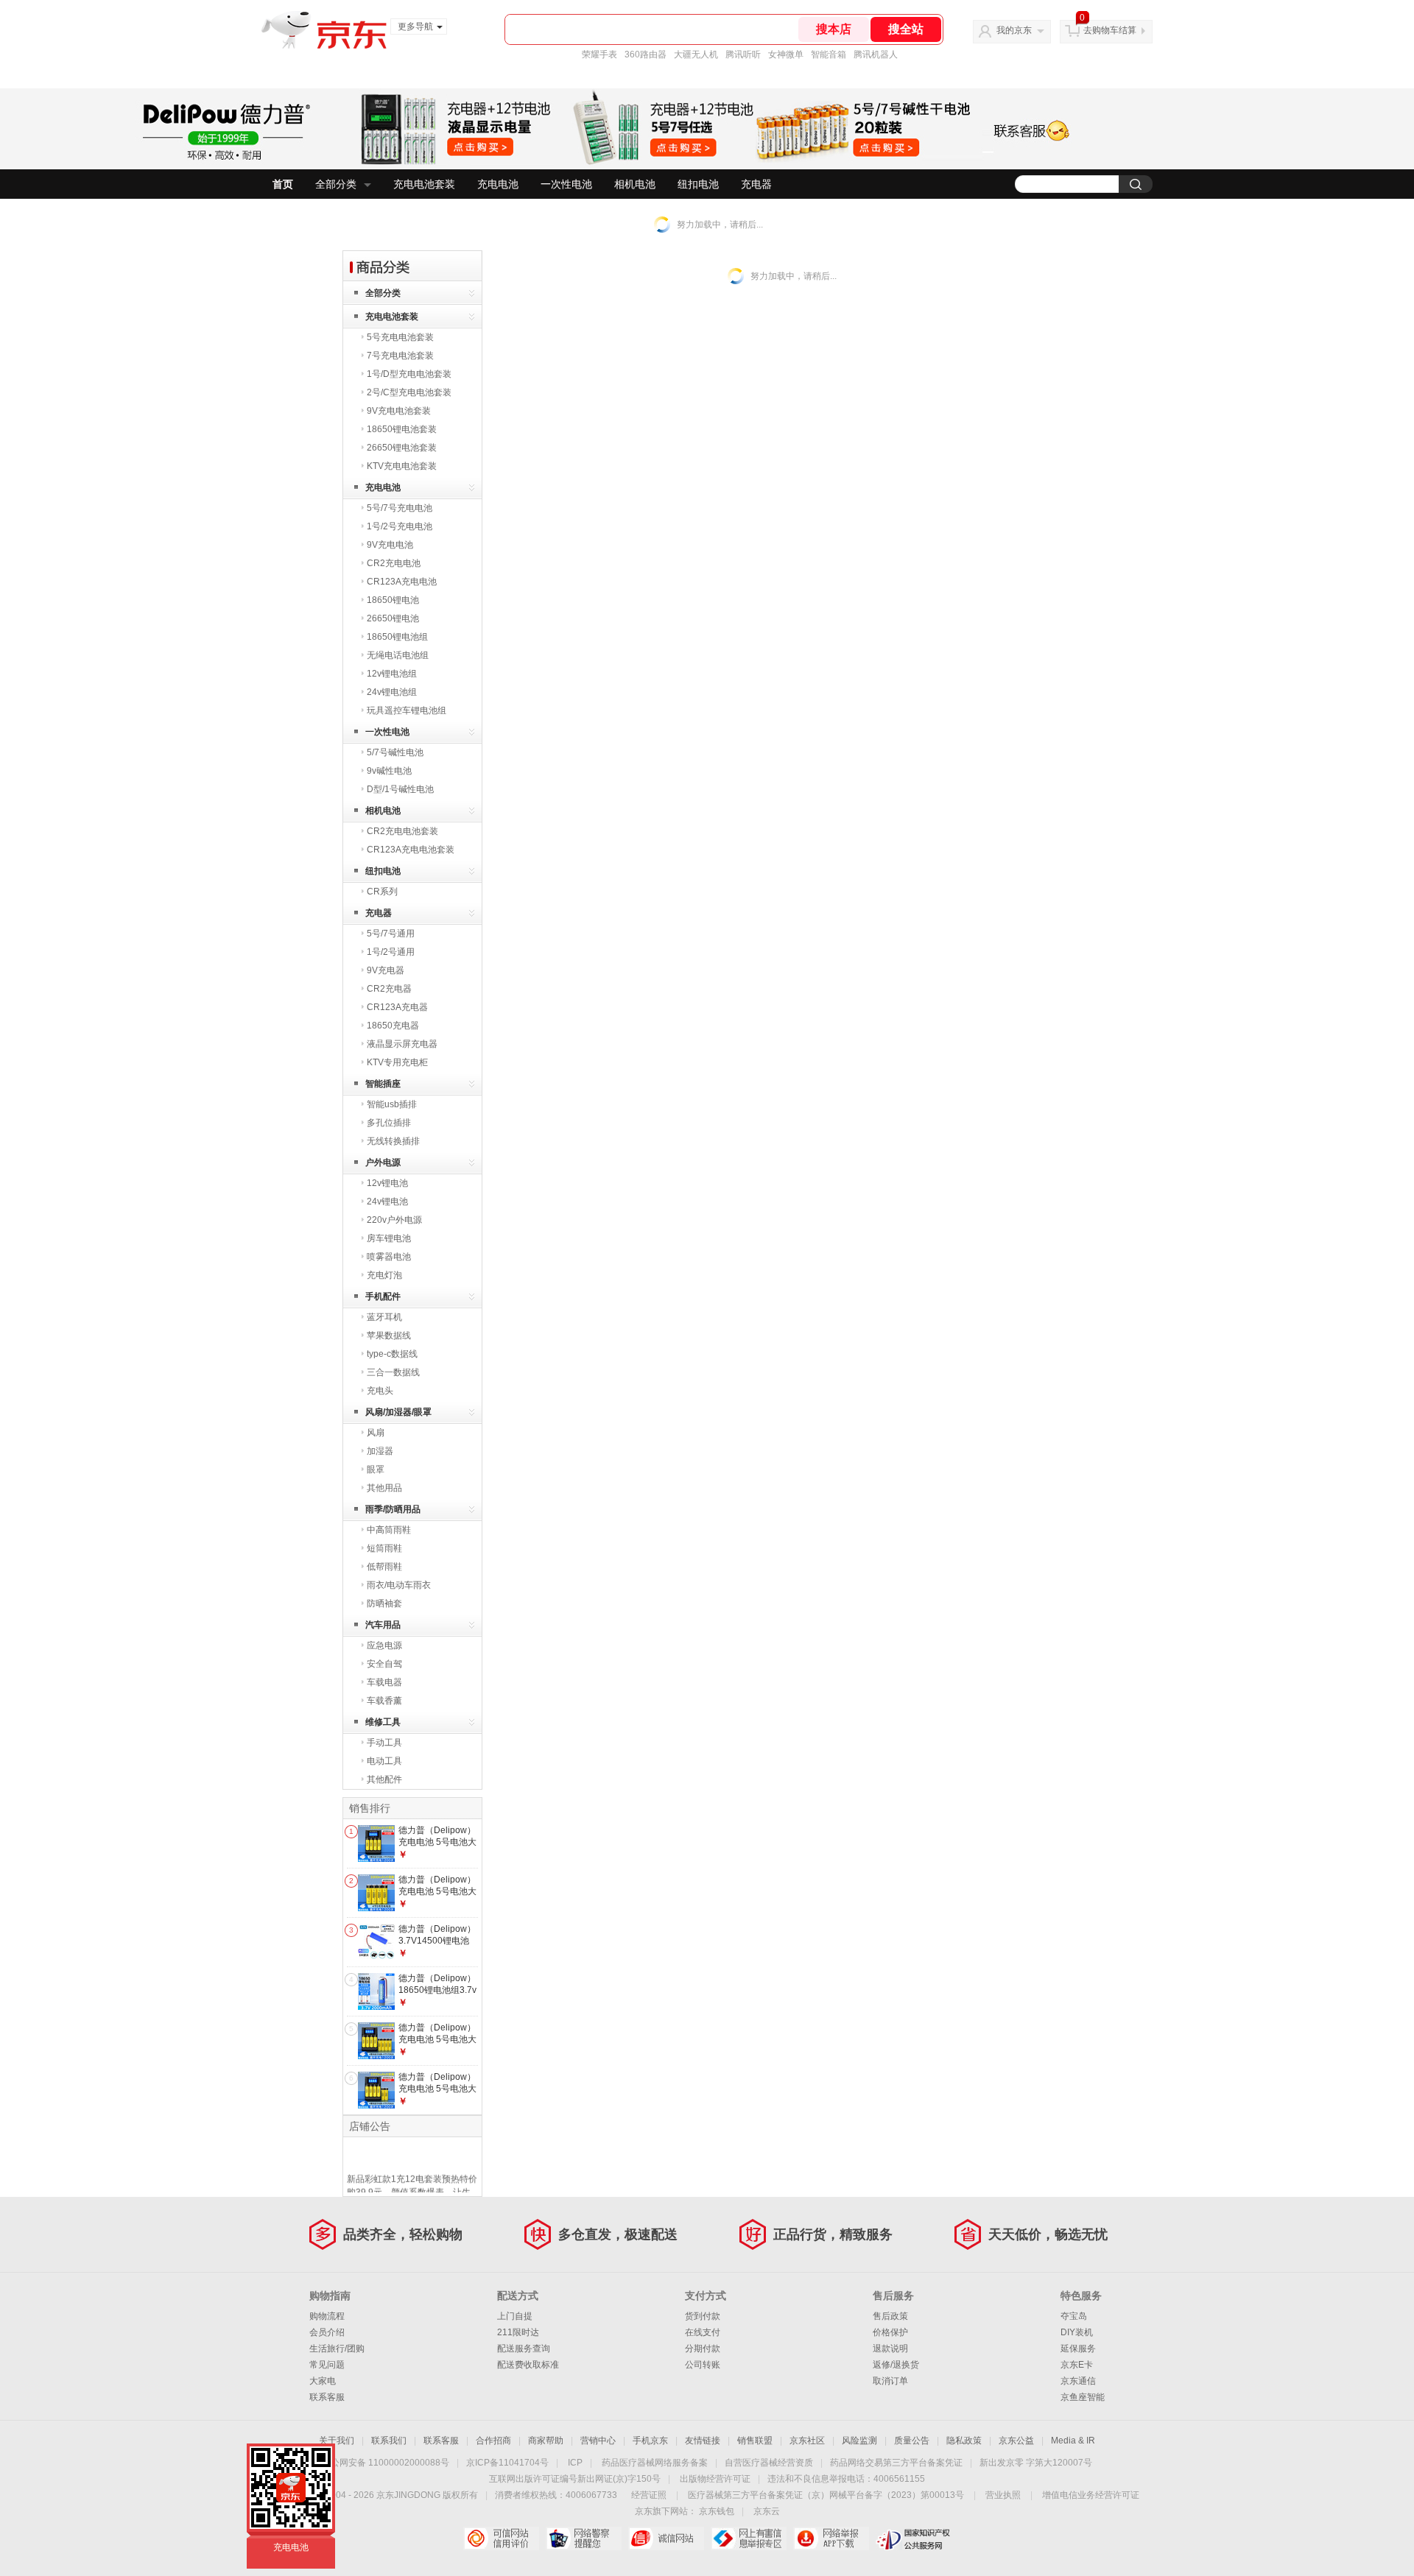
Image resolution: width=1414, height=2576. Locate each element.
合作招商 (493, 2441)
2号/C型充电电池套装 (409, 392)
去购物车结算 (1110, 30)
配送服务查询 (524, 2349)
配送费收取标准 (528, 2365)
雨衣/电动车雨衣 (399, 1585)
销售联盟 (755, 2441)
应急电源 (384, 1645)
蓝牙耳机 (384, 1317)
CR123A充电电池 (402, 582)
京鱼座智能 (1083, 2397)
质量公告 (912, 2441)
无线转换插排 (393, 1141)
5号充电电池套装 (400, 337)
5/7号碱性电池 (395, 752)
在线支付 (703, 2332)
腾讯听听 (743, 54)
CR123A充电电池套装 (411, 850)
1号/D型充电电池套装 (409, 374)
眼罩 (376, 1469)
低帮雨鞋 (384, 1567)
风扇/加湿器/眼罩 (398, 1412)
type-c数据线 (392, 1354)
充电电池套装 (424, 184)
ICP (575, 2463)
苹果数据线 (389, 1335)
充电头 (380, 1391)
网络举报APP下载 (831, 2538)
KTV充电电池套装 (402, 466)
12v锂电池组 (392, 674)
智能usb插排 (392, 1104)
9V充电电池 (390, 545)
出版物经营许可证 (715, 2479)
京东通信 (1078, 2381)
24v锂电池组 (392, 692)
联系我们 (389, 2441)
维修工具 (383, 1722)
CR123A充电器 (397, 1007)
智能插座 (383, 1084)
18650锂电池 (393, 600)
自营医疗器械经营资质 (769, 2463)
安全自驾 (384, 1664)
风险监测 (859, 2441)
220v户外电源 (394, 1220)
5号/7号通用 (391, 934)
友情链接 (703, 2441)
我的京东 (1014, 30)
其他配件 (384, 1779)
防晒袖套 (384, 1603)
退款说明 (890, 2349)
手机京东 (650, 2441)
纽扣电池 (698, 184)
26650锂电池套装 (402, 448)
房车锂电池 (389, 1238)
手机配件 (383, 1296)
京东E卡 (1077, 2365)
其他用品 (384, 1488)
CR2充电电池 (394, 563)
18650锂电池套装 (402, 429)
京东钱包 (717, 2511)
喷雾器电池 (389, 1257)
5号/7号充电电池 (400, 508)
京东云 (767, 2511)
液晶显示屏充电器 (402, 1044)
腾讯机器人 (876, 54)
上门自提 (515, 2316)
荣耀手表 (599, 54)
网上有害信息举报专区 (749, 2538)
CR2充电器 (389, 989)
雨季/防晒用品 (393, 1509)
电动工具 (384, 1761)
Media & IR (1073, 2441)
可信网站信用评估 (501, 2538)
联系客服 (327, 2397)
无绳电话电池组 (398, 655)
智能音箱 (829, 54)
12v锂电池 (387, 1183)
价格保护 (890, 2332)
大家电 (323, 2381)
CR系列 (382, 892)
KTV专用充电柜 (397, 1062)
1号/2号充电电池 (400, 526)
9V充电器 (386, 970)
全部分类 (336, 184)
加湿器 (380, 1451)
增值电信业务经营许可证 (1091, 2495)
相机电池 (635, 184)
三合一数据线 (393, 1372)
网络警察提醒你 (584, 2538)
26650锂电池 (393, 618)
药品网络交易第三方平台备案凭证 (896, 2463)
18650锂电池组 (397, 637)
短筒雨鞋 (384, 1548)
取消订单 (890, 2381)
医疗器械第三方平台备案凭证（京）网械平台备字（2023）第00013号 (826, 2495)
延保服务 (1078, 2349)
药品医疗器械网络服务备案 (655, 2463)
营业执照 (1003, 2495)
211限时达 (518, 2332)
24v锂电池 (387, 1201)
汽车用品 (383, 1625)
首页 (283, 184)
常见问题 (327, 2365)
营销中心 (598, 2441)
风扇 (376, 1433)
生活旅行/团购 (337, 2349)
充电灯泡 (384, 1275)
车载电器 (384, 1682)
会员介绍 (327, 2332)
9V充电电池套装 (399, 411)
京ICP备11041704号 (507, 2463)
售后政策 (890, 2316)
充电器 (756, 184)
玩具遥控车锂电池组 (407, 710)
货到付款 (703, 2316)
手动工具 (384, 1743)
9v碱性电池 (389, 771)
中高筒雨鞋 (389, 1530)
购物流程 (327, 2316)
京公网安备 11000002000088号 (386, 2463)
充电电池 (498, 184)
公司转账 (703, 2365)
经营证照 (649, 2495)
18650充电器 (393, 1026)
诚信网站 (666, 2538)
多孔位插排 (389, 1123)
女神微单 (786, 54)
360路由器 (646, 54)
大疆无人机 (696, 54)
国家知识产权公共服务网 (914, 2538)
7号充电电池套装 (400, 356)
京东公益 (1016, 2441)
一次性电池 (566, 184)
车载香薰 (384, 1701)
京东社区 (807, 2441)
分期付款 (703, 2349)
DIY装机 (1077, 2332)
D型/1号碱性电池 (400, 789)
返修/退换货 (896, 2365)
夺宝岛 (1074, 2316)
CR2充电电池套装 (402, 831)
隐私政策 (964, 2441)
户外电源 (383, 1162)
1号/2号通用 (391, 952)
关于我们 (337, 2441)
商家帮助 (546, 2441)
